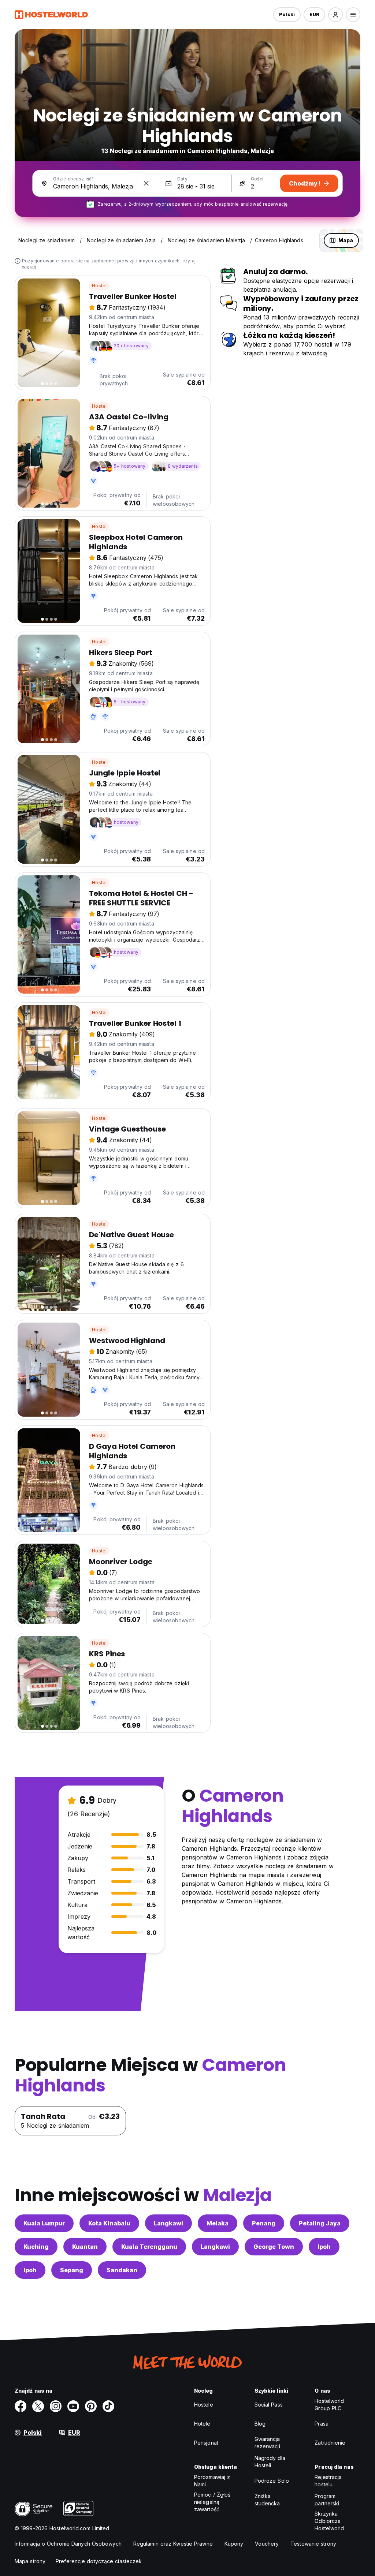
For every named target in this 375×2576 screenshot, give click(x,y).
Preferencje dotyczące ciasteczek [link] (99, 2561)
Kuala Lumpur (44, 2223)
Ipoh (324, 2247)
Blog (260, 2424)
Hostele (204, 2405)
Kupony (234, 2544)
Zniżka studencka (267, 2500)
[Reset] (146, 183)
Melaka (218, 2223)
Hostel (99, 286)
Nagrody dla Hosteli (270, 2462)
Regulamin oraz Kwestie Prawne (173, 2544)
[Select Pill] (335, 15)
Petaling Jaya (320, 2223)
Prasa (322, 2424)
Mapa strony (30, 2561)
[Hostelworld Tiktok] (108, 2406)
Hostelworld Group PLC (329, 2405)
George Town (274, 2247)
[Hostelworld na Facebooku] (21, 2406)
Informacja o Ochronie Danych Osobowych (68, 2544)
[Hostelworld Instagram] (56, 2406)
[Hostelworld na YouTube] (73, 2406)
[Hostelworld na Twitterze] (38, 2406)
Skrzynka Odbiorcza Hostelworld (329, 2521)
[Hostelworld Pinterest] (91, 2406)
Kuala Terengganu (149, 2247)
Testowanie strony (313, 2544)
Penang (264, 2223)
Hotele (202, 2424)
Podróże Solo (272, 2481)
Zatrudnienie (330, 2443)
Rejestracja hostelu (328, 2481)
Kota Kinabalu (109, 2223)
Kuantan (85, 2247)
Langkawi (168, 2223)
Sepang (72, 2270)
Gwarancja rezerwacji (267, 2443)
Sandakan (122, 2270)
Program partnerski (327, 2500)
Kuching (36, 2247)
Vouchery (267, 2544)
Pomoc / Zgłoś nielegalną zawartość (212, 2502)
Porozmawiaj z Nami (212, 2481)
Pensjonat (206, 2443)
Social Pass (269, 2405)
